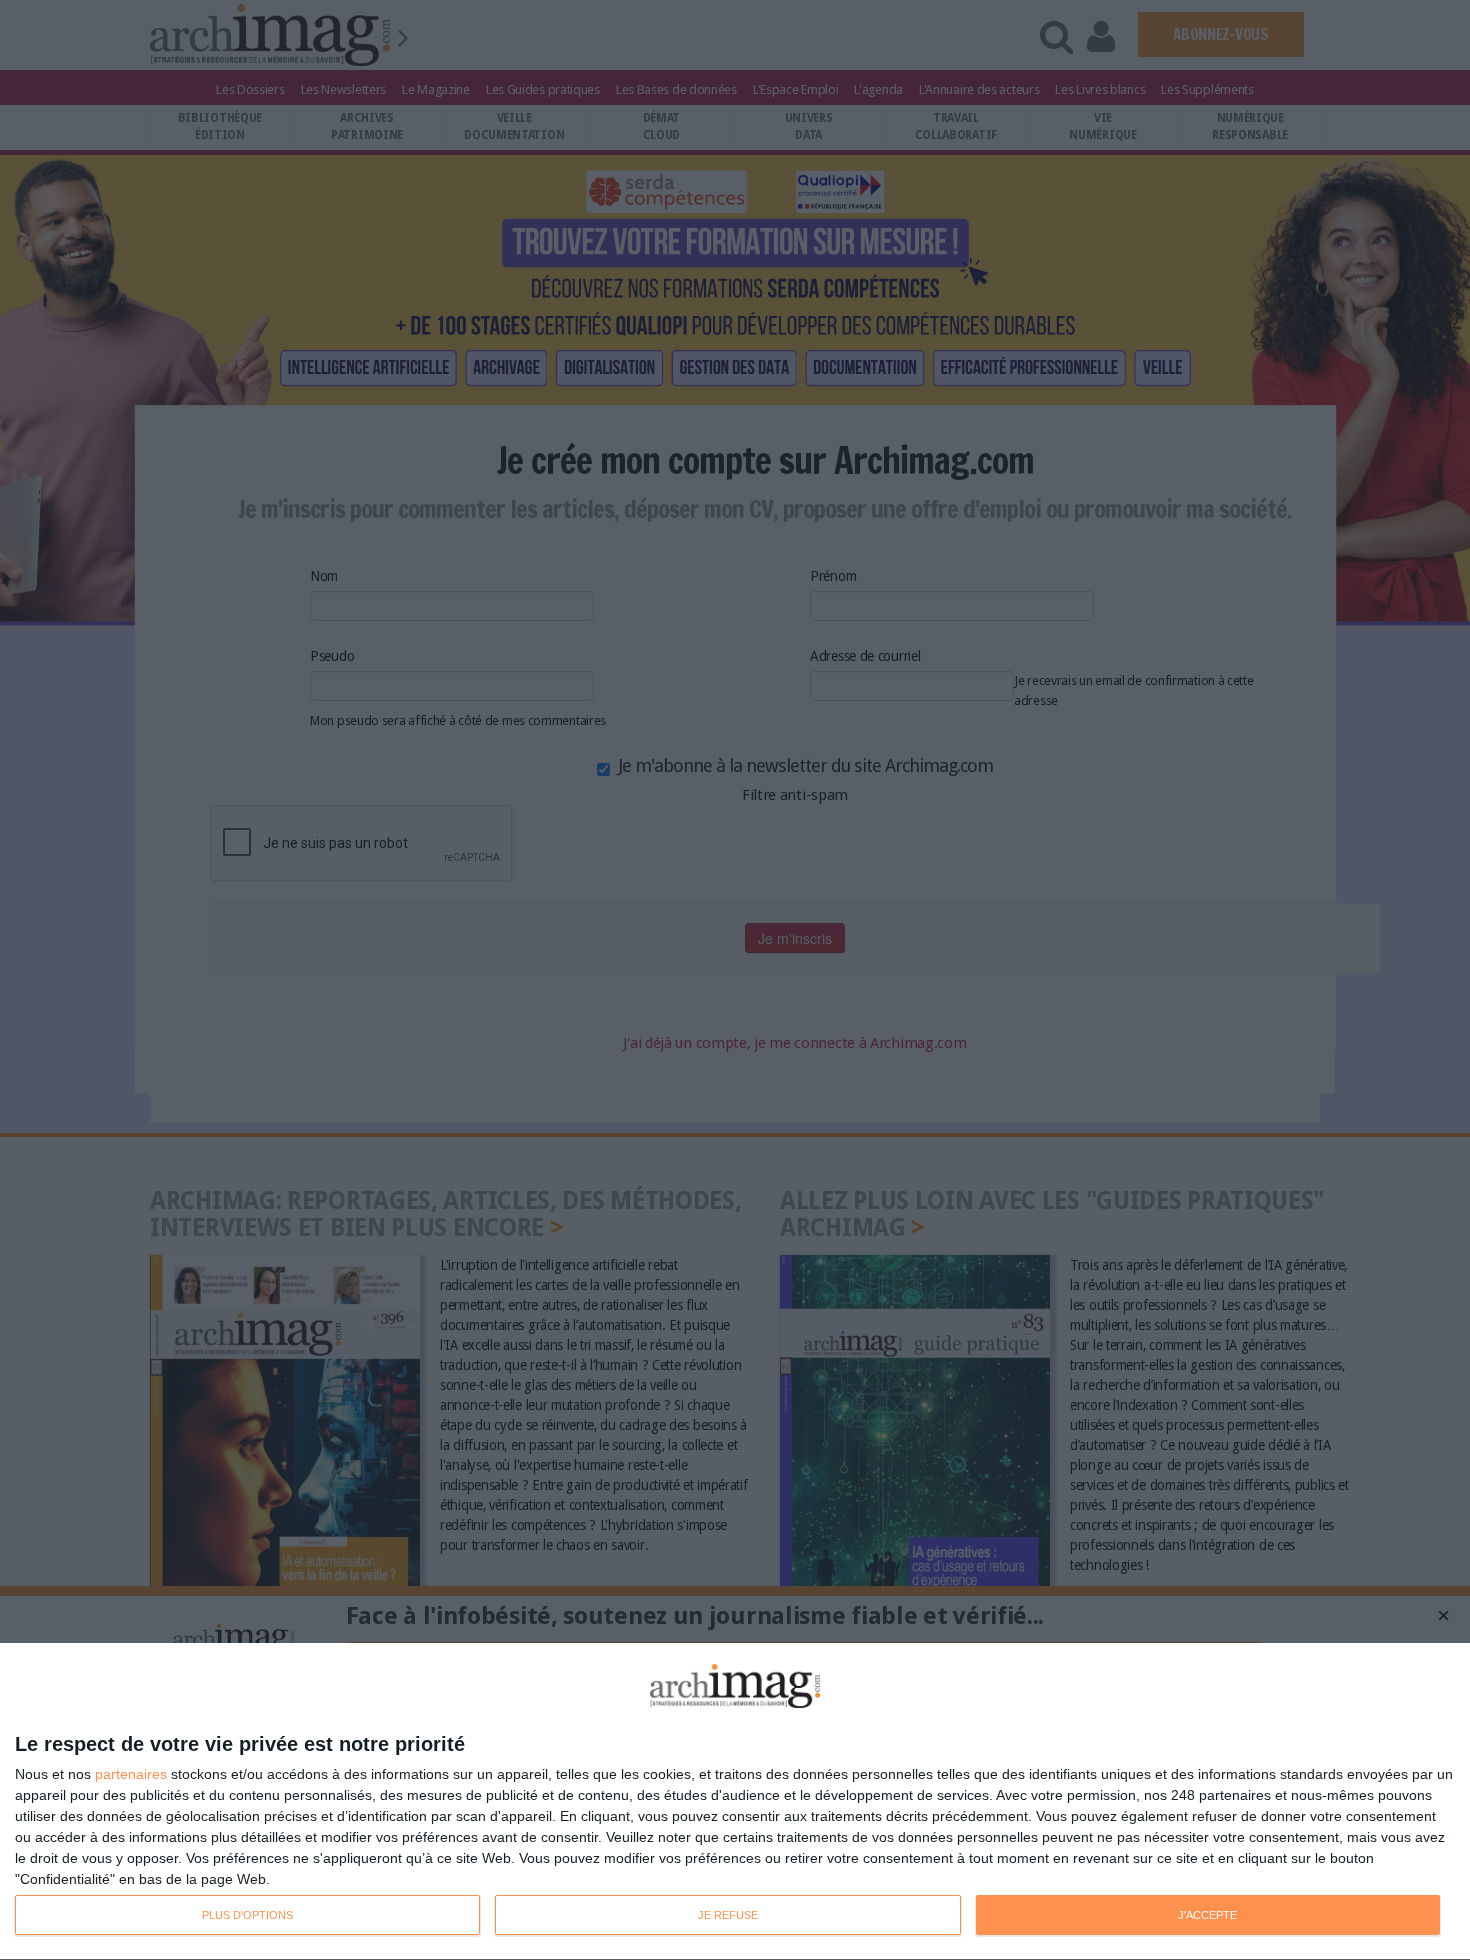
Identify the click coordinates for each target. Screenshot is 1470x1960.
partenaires (131, 1774)
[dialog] (735, 1802)
